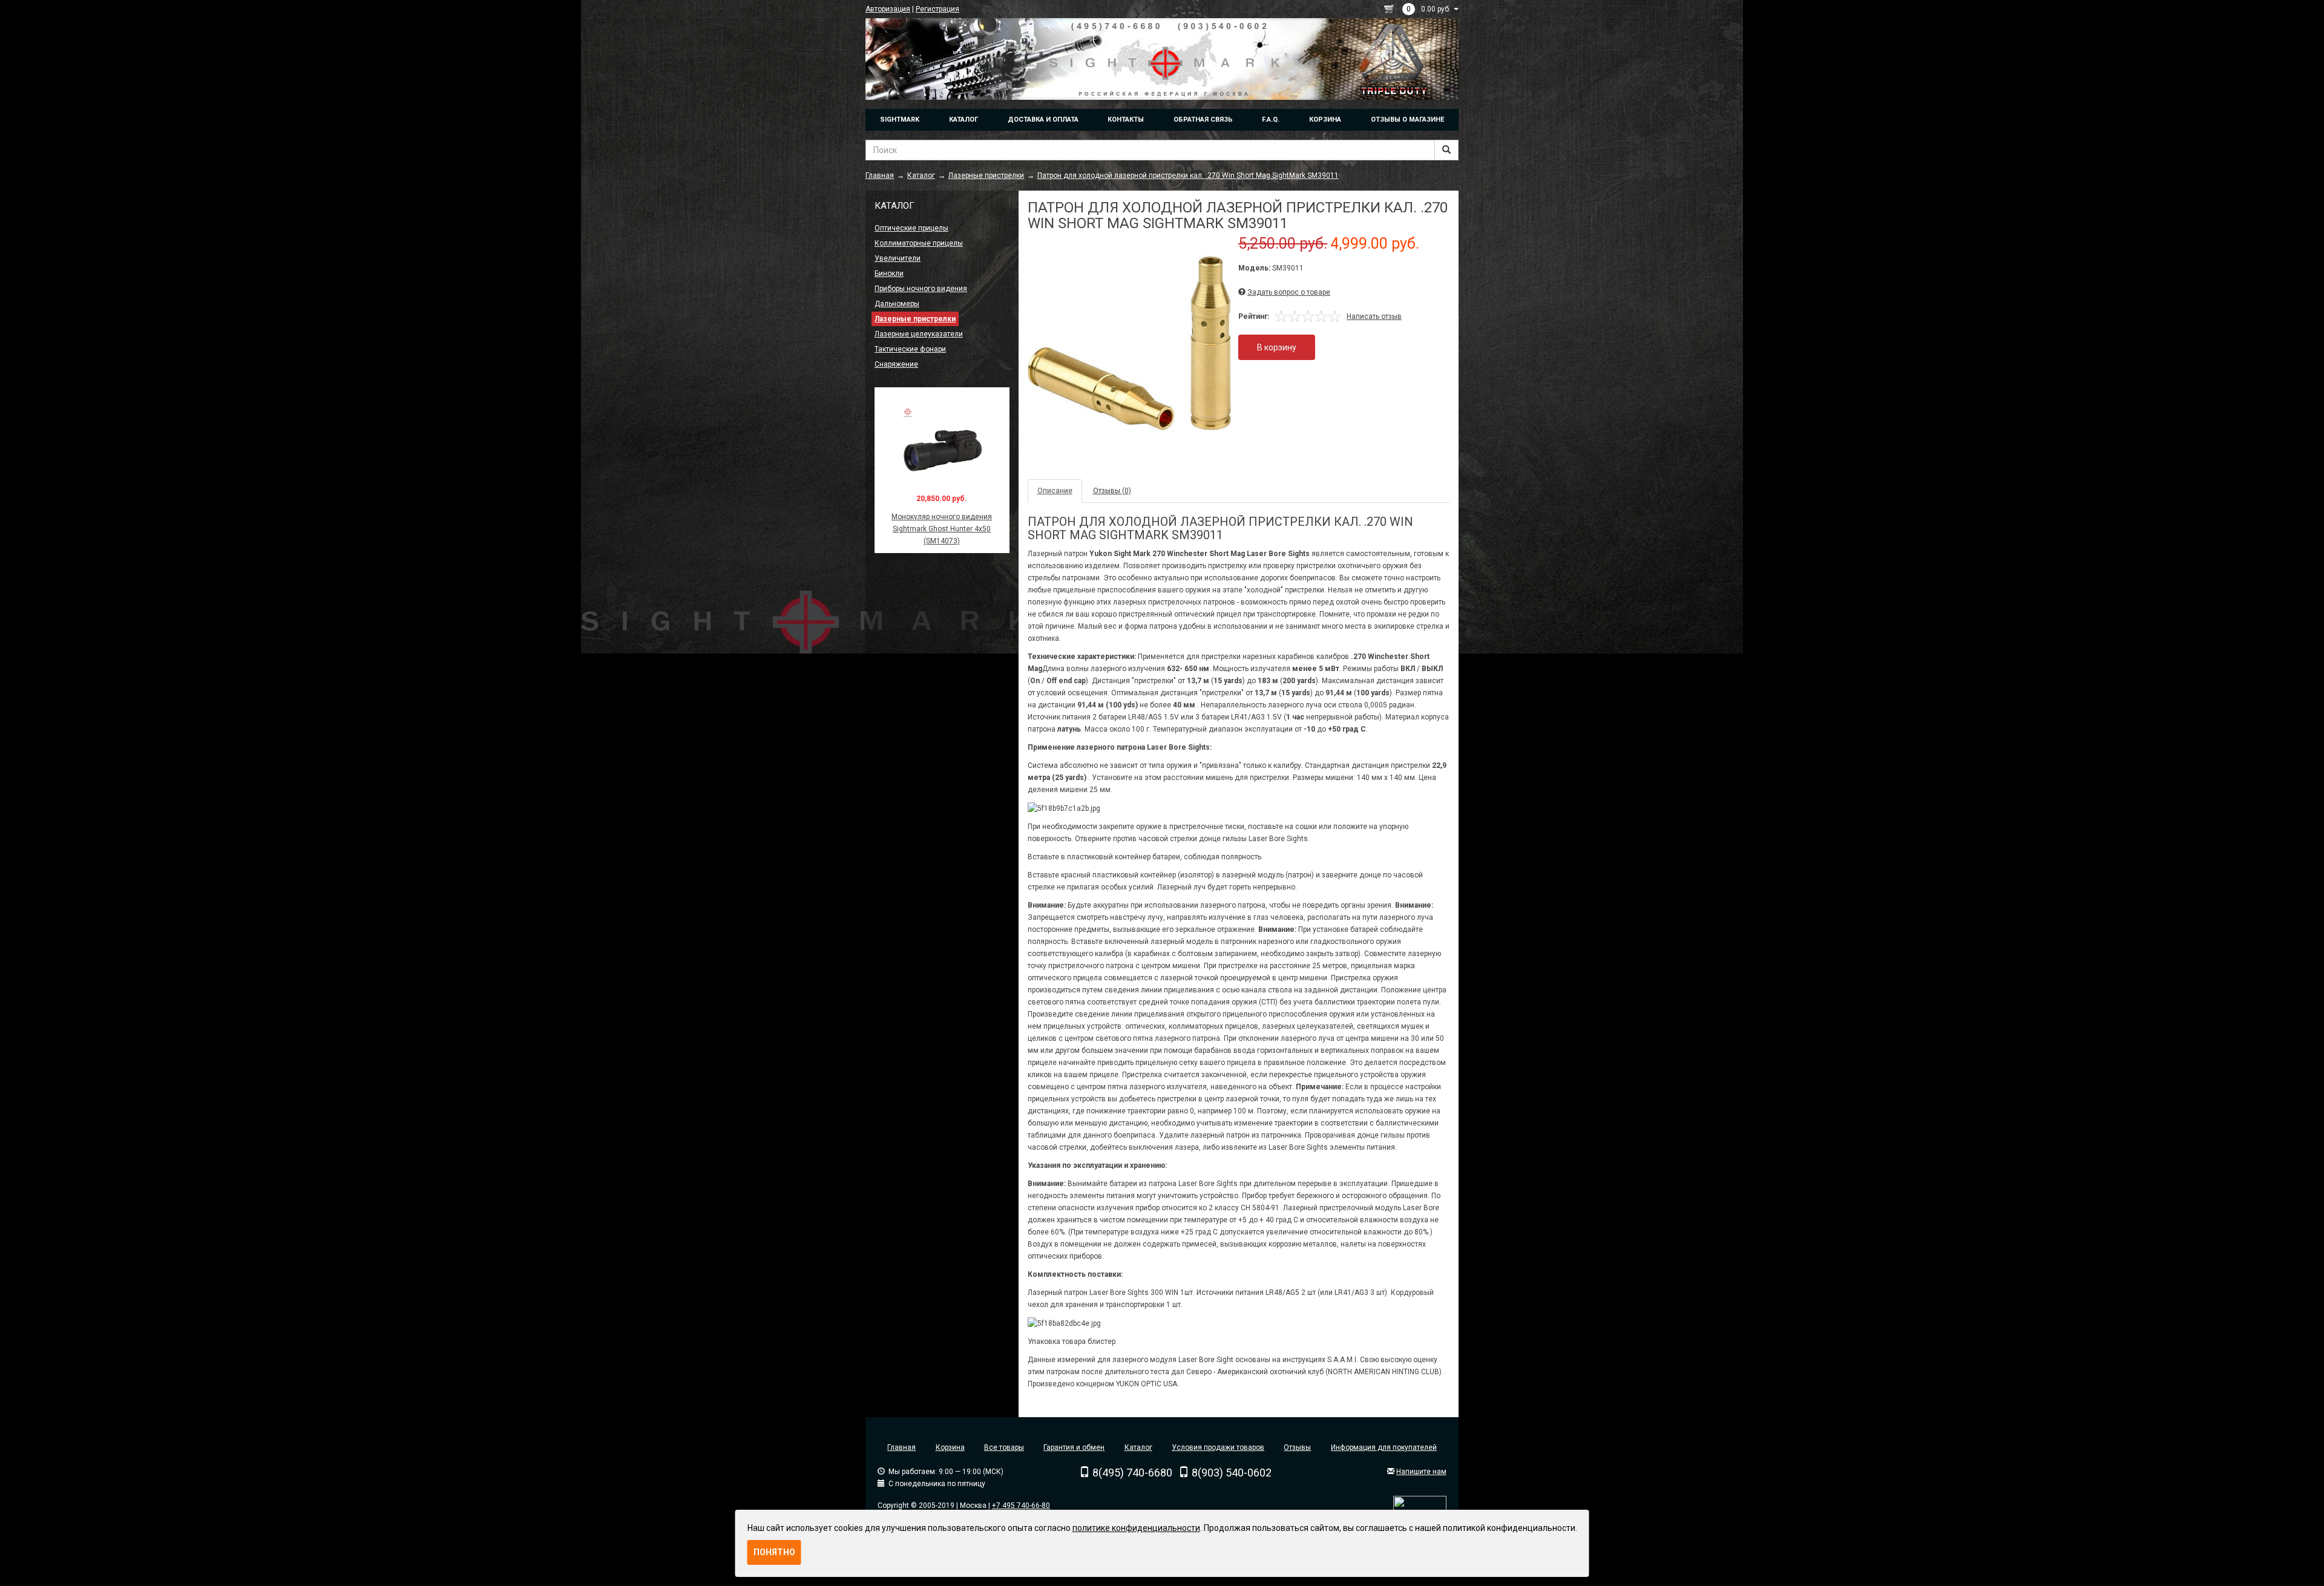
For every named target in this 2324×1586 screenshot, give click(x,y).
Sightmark (900, 120)
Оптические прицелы (911, 228)
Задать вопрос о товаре (1289, 292)
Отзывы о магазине (1407, 120)
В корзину (1277, 347)
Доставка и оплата (1043, 120)
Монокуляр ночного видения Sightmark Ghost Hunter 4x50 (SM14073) (942, 529)
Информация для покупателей (1384, 1447)
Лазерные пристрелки (915, 319)
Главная (901, 1447)
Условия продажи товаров (1218, 1447)
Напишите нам (1421, 1472)
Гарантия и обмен (1074, 1447)
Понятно (774, 1552)
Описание (1055, 491)
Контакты (1126, 120)
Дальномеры (897, 304)
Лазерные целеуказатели (919, 334)
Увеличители (898, 258)
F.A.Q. (1271, 120)
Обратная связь (1203, 120)
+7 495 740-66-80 (1021, 1506)
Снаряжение (896, 364)
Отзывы (1297, 1447)
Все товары (1004, 1447)
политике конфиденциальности (1136, 1528)
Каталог (963, 120)
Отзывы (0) (1112, 491)
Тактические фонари (910, 349)
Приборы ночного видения (921, 289)
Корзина (1325, 120)
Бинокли (889, 274)
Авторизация (888, 9)
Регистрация (937, 9)
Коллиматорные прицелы (919, 243)
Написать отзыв (1374, 316)
